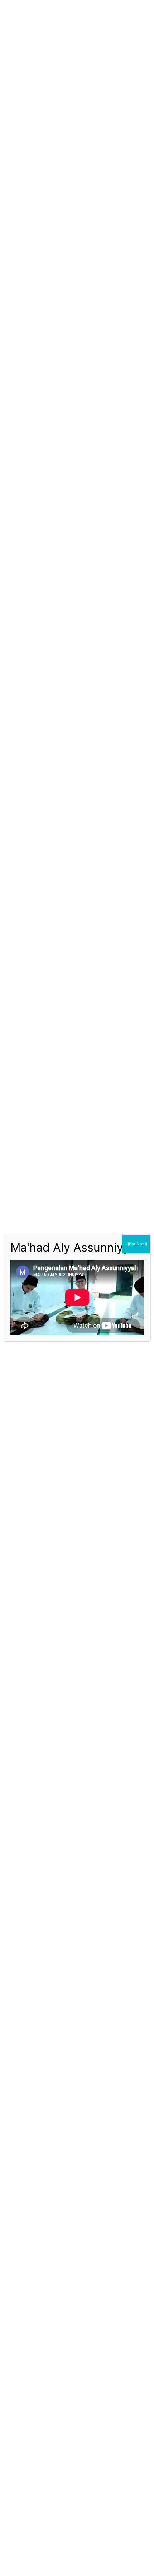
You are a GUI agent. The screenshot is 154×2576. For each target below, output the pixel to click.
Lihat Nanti (136, 1244)
